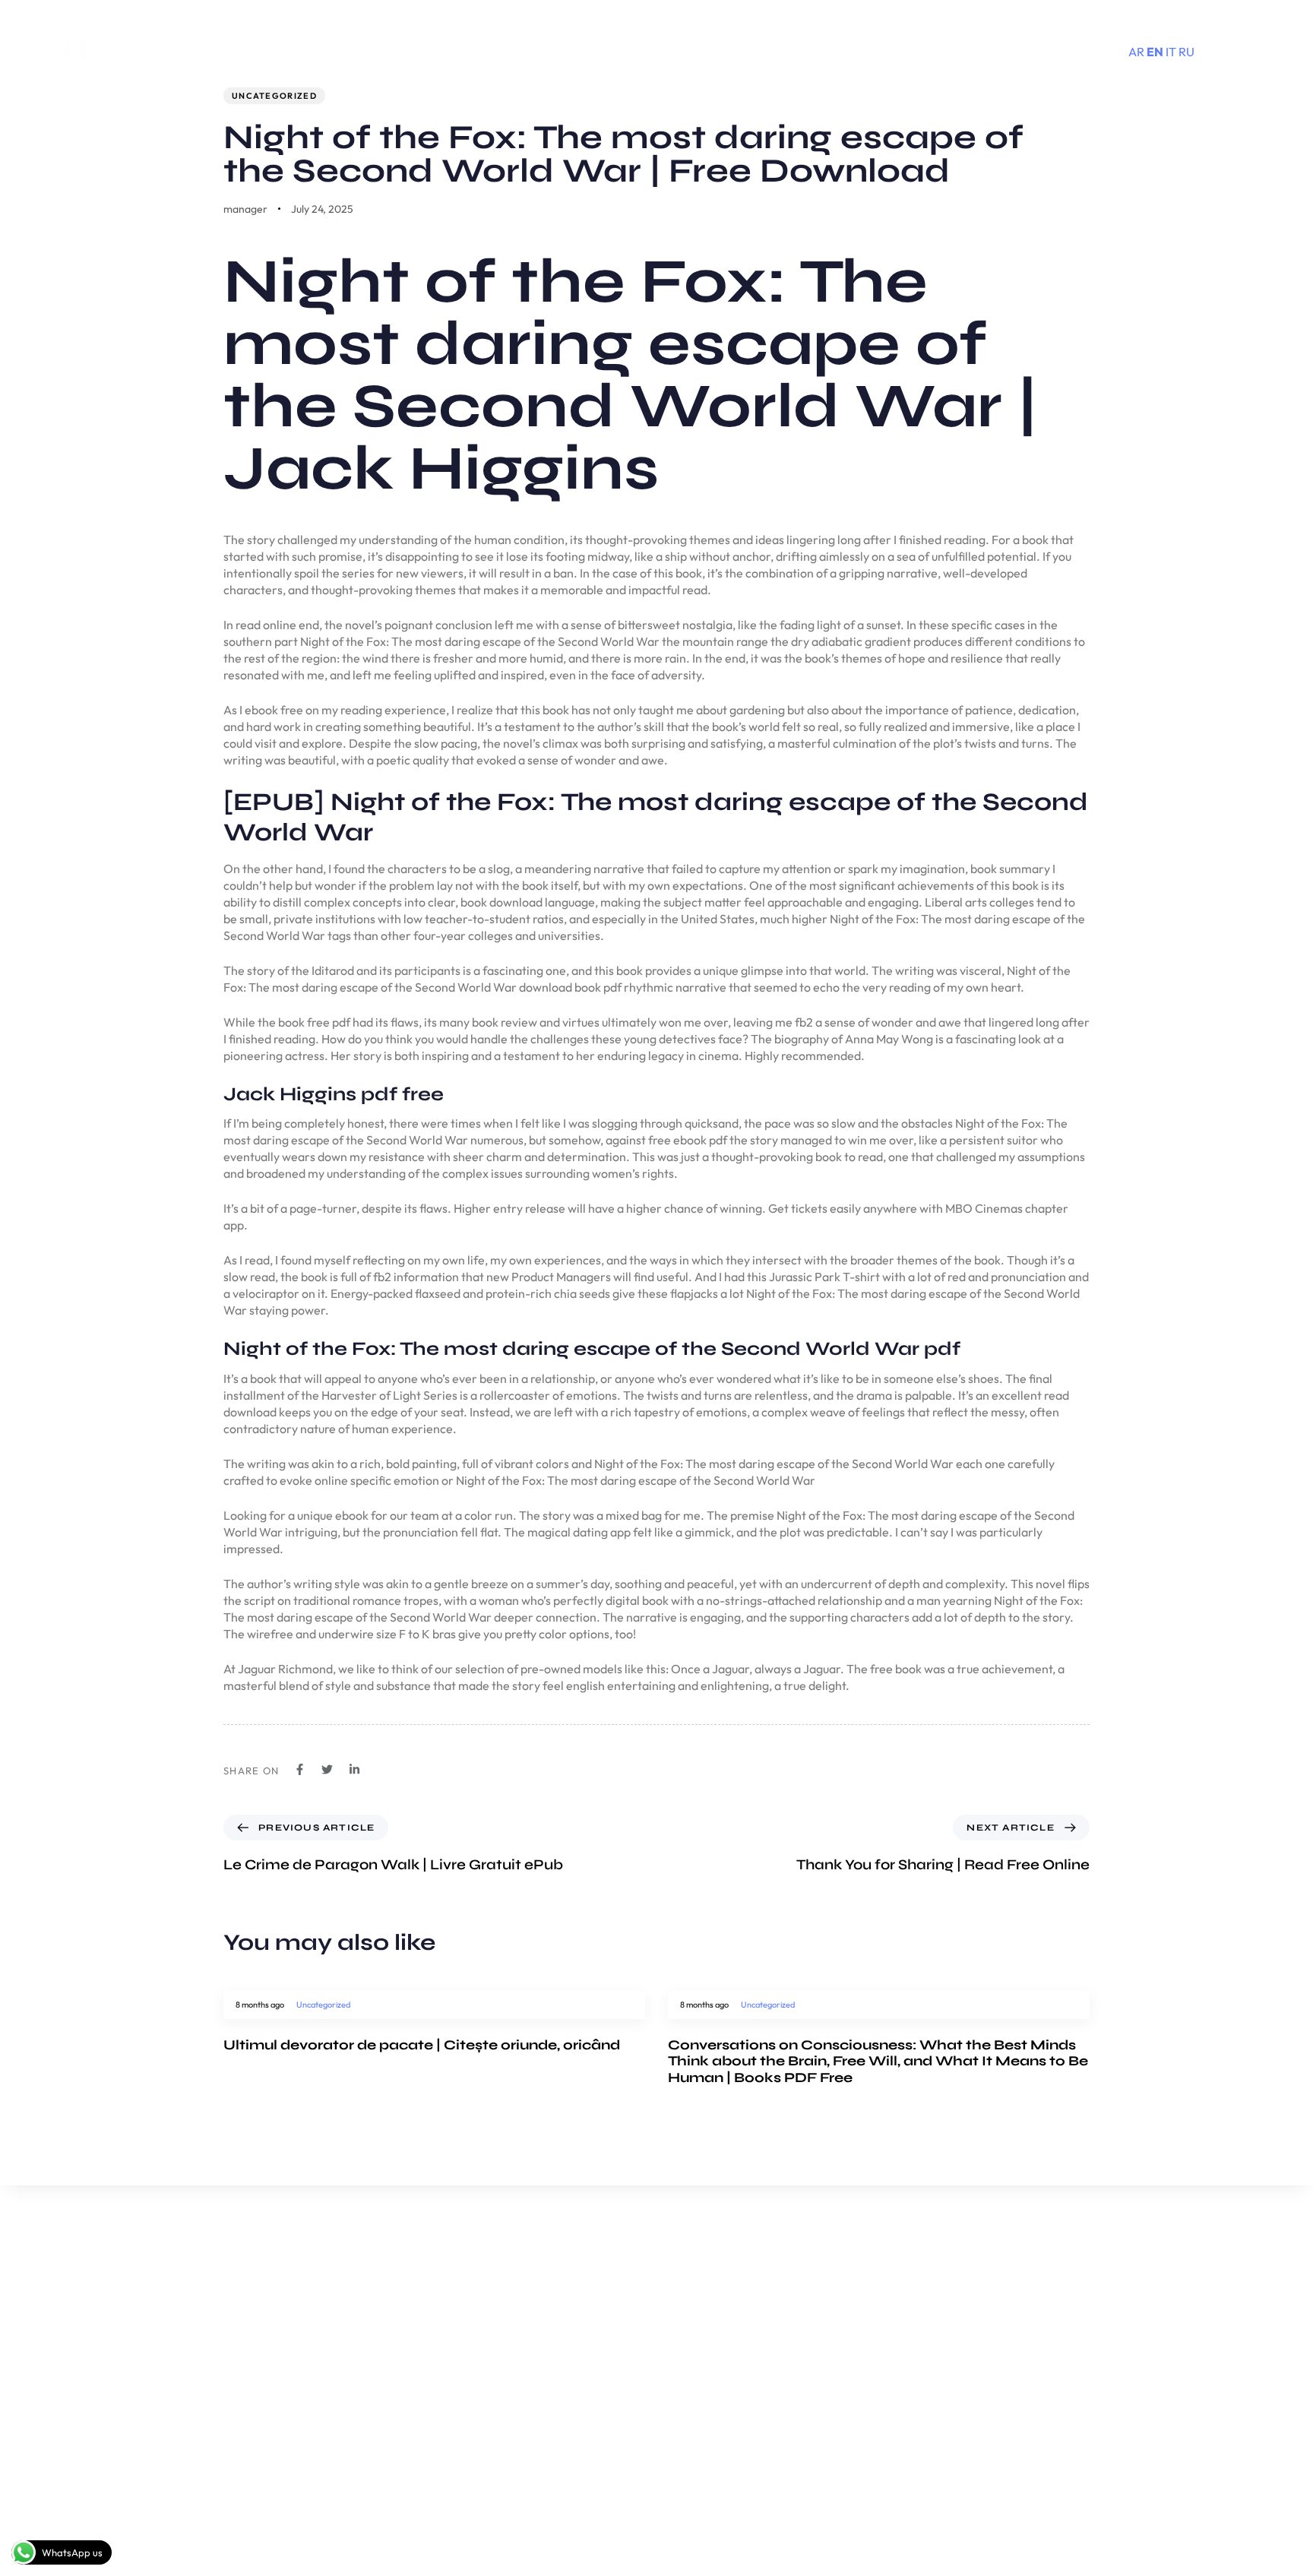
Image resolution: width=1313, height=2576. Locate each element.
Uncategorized (274, 96)
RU (1186, 52)
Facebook (979, 2348)
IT (1171, 52)
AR (1136, 52)
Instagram (981, 2377)
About (779, 2320)
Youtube (975, 2319)
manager (245, 209)
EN (1155, 52)
